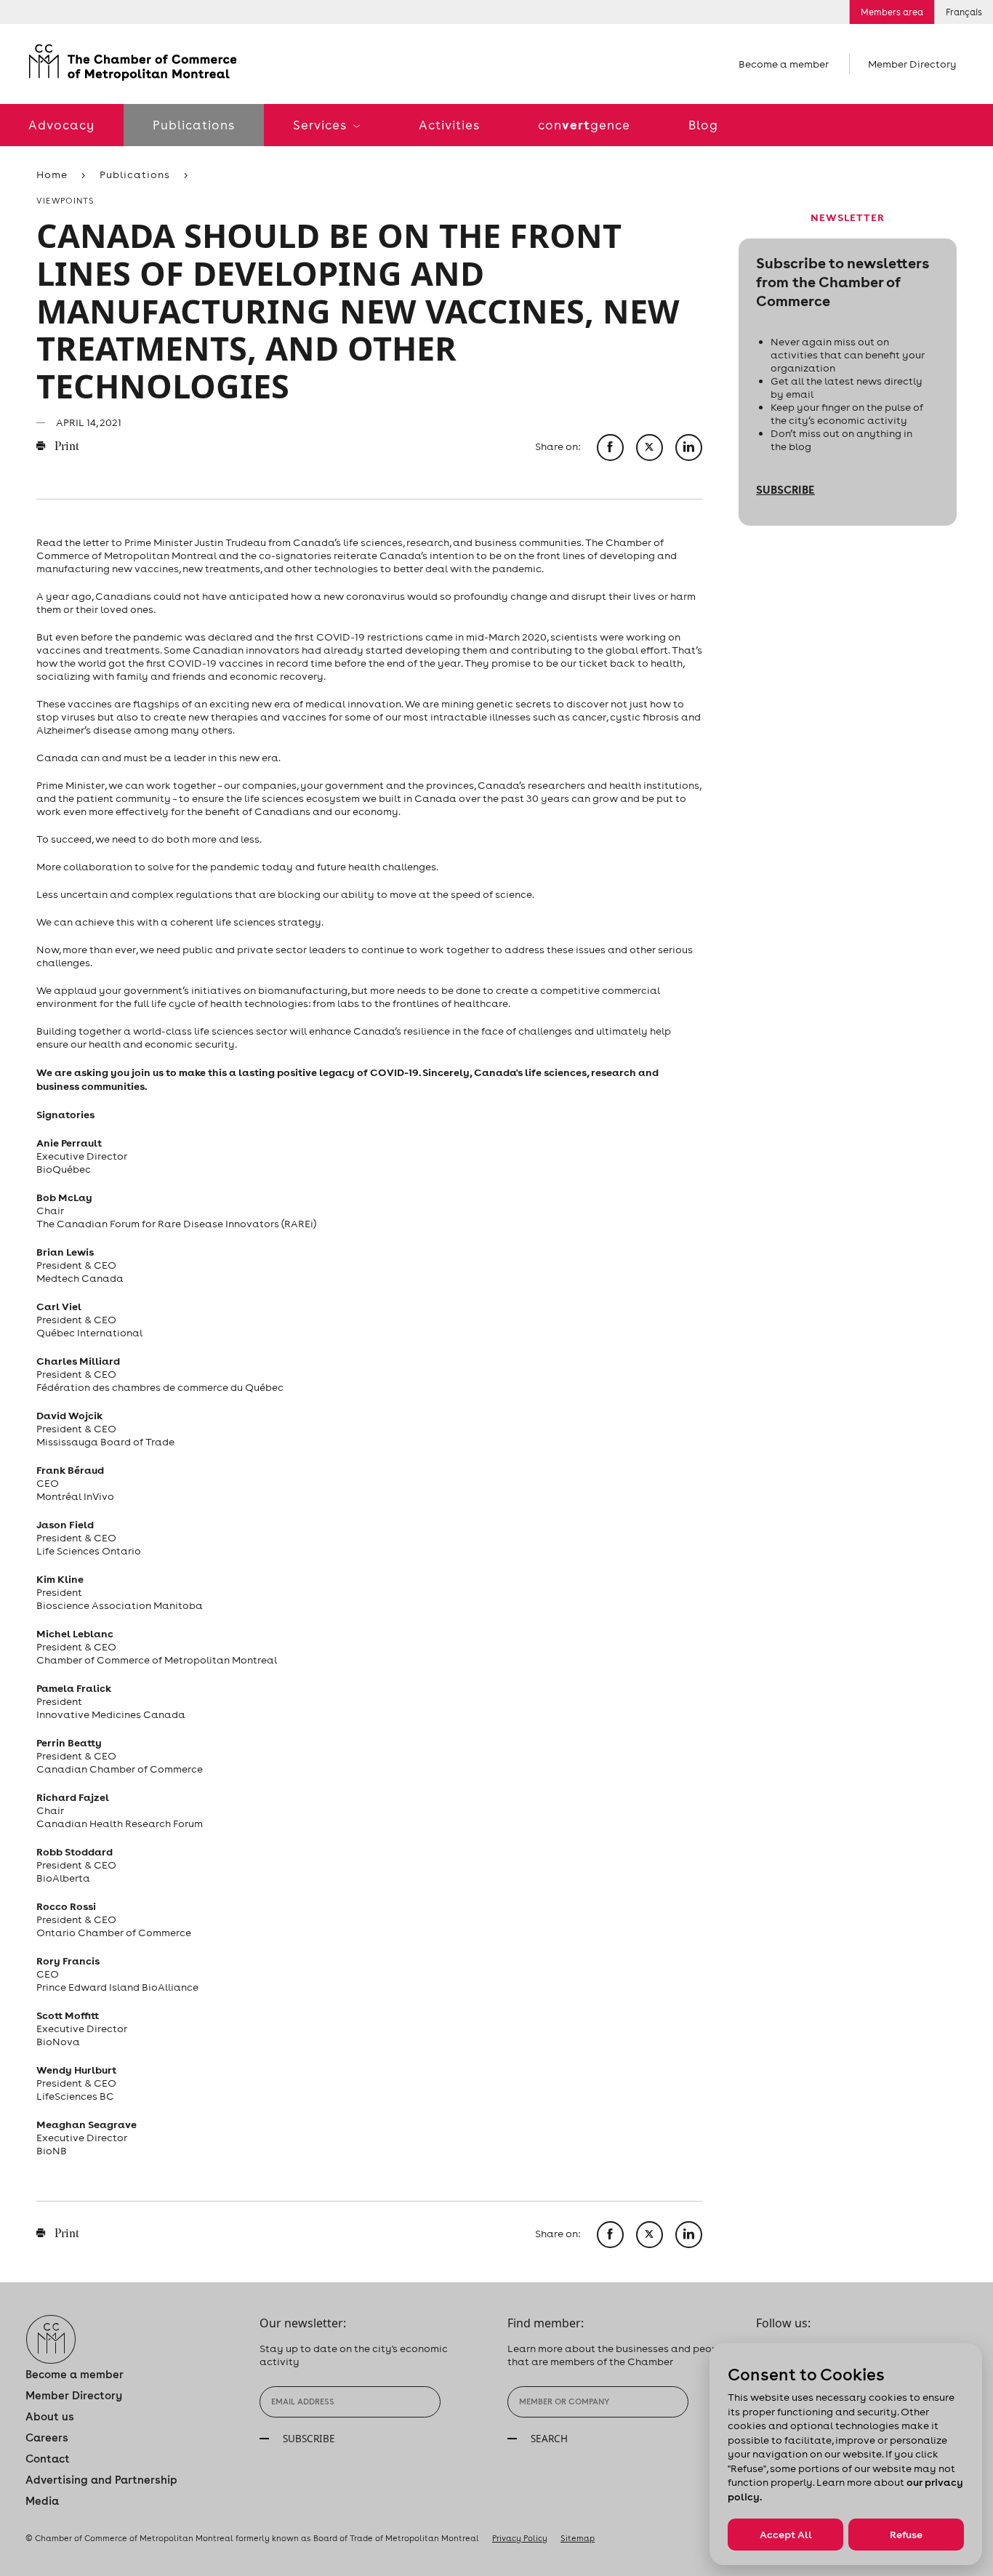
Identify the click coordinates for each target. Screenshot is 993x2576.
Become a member (784, 64)
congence (584, 125)
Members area (892, 12)
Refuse (906, 2535)
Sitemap (578, 2538)
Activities (449, 125)
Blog (703, 125)
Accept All (786, 2535)
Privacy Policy (520, 2538)
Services (321, 125)
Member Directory (912, 64)
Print (66, 447)
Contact (48, 2459)
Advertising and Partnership (101, 2480)
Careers (47, 2437)
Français (964, 12)
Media (42, 2501)
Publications (194, 125)
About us (50, 2416)
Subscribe (785, 489)
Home (52, 174)
